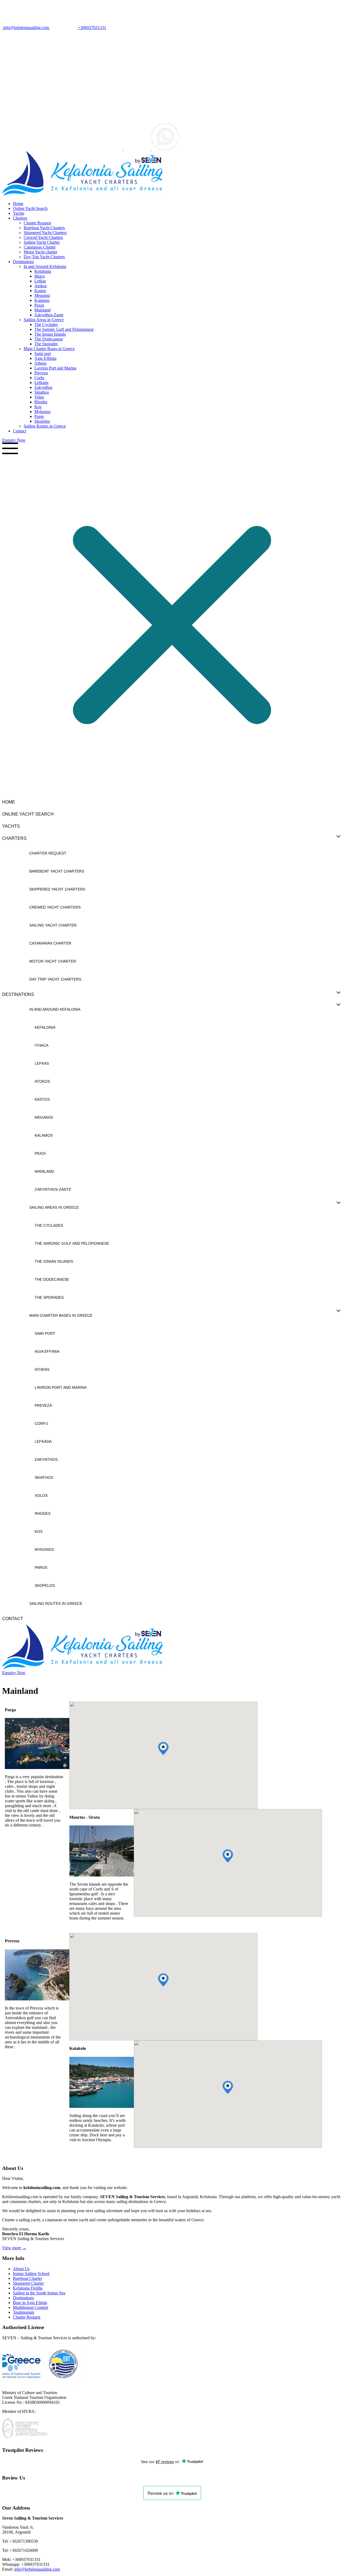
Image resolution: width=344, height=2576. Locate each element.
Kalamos (42, 300)
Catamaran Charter (40, 247)
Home (18, 204)
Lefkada (41, 383)
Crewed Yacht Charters (43, 237)
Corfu (39, 378)
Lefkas (40, 281)
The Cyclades (46, 324)
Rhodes (41, 402)
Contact (19, 431)
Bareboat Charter (27, 2278)
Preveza (41, 373)
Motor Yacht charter (40, 252)
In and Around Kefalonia (45, 266)
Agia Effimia (45, 358)
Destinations (23, 262)
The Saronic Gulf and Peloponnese (64, 329)
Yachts (19, 213)
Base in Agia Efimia (30, 2303)
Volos (39, 397)
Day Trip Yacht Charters (44, 257)
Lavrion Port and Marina (55, 368)
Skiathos (42, 392)
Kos (38, 407)
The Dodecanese (49, 339)
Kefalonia (43, 271)
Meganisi (42, 295)
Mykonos (42, 412)
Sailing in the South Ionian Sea (39, 2293)
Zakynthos (43, 387)
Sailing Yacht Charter (42, 242)
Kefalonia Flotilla (28, 2288)
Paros (39, 416)
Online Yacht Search (30, 208)
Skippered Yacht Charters (45, 233)
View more (14, 2248)
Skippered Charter (28, 2283)
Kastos (40, 291)
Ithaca (40, 276)
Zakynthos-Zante (49, 315)
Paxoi (39, 305)
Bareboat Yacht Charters (44, 228)
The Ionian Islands (50, 334)
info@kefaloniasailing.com (37, 2569)
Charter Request (37, 223)
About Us (21, 2269)
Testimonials (24, 2312)
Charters (20, 218)
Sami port (43, 354)
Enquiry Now (14, 440)
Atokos (41, 286)
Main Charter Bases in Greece (49, 349)
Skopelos (42, 421)
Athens (40, 363)
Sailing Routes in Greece (45, 426)
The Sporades (46, 344)
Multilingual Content (31, 2307)
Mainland (42, 310)
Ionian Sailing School (31, 2274)
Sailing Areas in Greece (44, 320)
